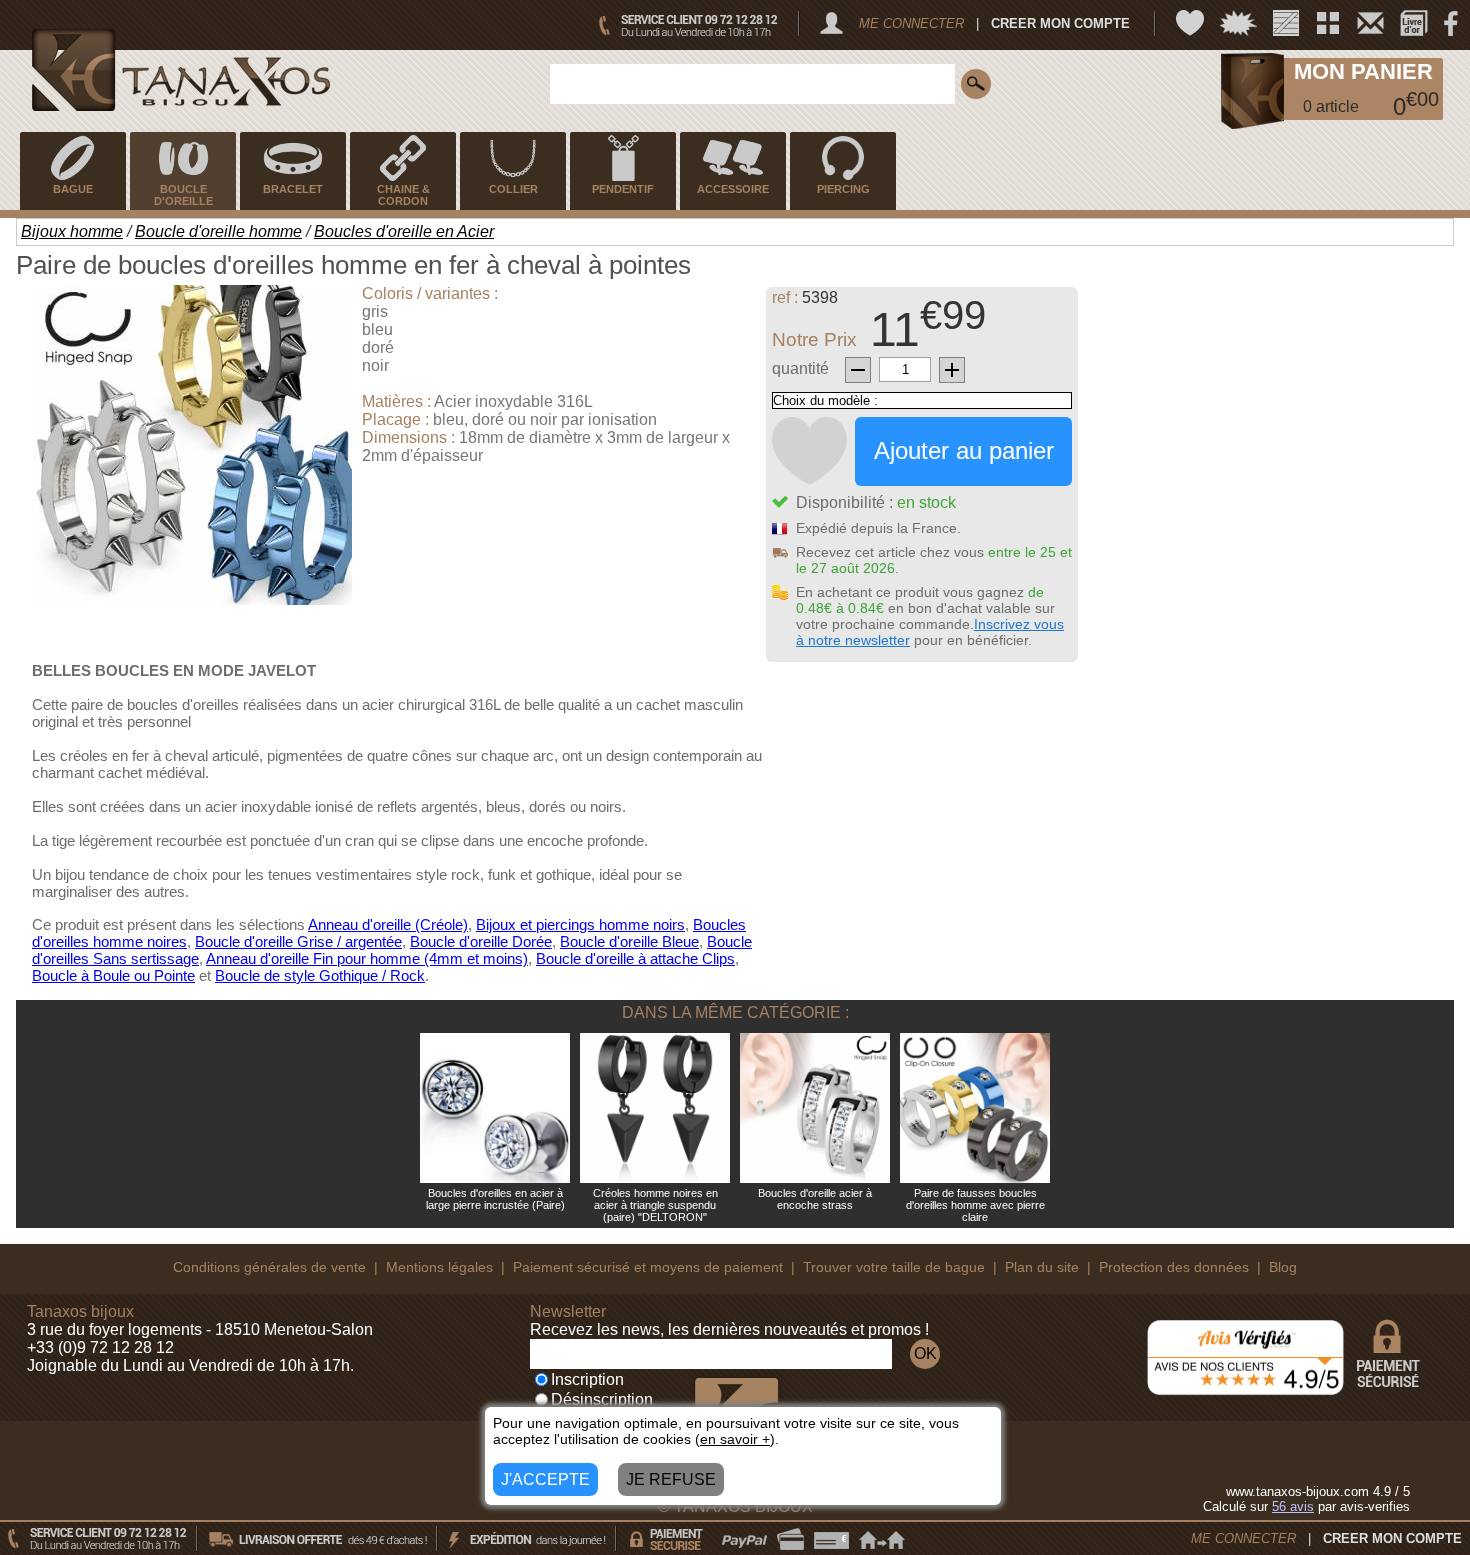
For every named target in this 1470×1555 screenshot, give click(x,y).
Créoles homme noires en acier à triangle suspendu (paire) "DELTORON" (655, 1205)
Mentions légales (439, 1267)
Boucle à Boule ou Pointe (113, 975)
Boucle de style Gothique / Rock (320, 975)
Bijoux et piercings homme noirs (580, 924)
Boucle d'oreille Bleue (629, 941)
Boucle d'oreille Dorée (481, 941)
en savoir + (735, 1439)
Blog (1283, 1267)
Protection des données (1174, 1267)
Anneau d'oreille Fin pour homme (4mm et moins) (367, 958)
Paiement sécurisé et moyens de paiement (648, 1267)
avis (1293, 1506)
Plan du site (1042, 1267)
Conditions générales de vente (269, 1267)
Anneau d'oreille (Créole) (388, 924)
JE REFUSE (671, 1479)
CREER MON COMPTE (1060, 23)
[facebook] (1451, 23)
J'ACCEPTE (545, 1479)
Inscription (587, 1379)
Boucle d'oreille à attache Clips (635, 958)
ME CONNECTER (911, 23)
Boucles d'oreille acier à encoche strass (815, 1199)
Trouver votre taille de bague (894, 1267)
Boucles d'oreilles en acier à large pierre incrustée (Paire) (495, 1199)
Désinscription (602, 1399)
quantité (800, 368)
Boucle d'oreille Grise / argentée (298, 941)
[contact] (1370, 23)
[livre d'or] (1414, 23)
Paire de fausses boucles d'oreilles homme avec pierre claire (975, 1205)
